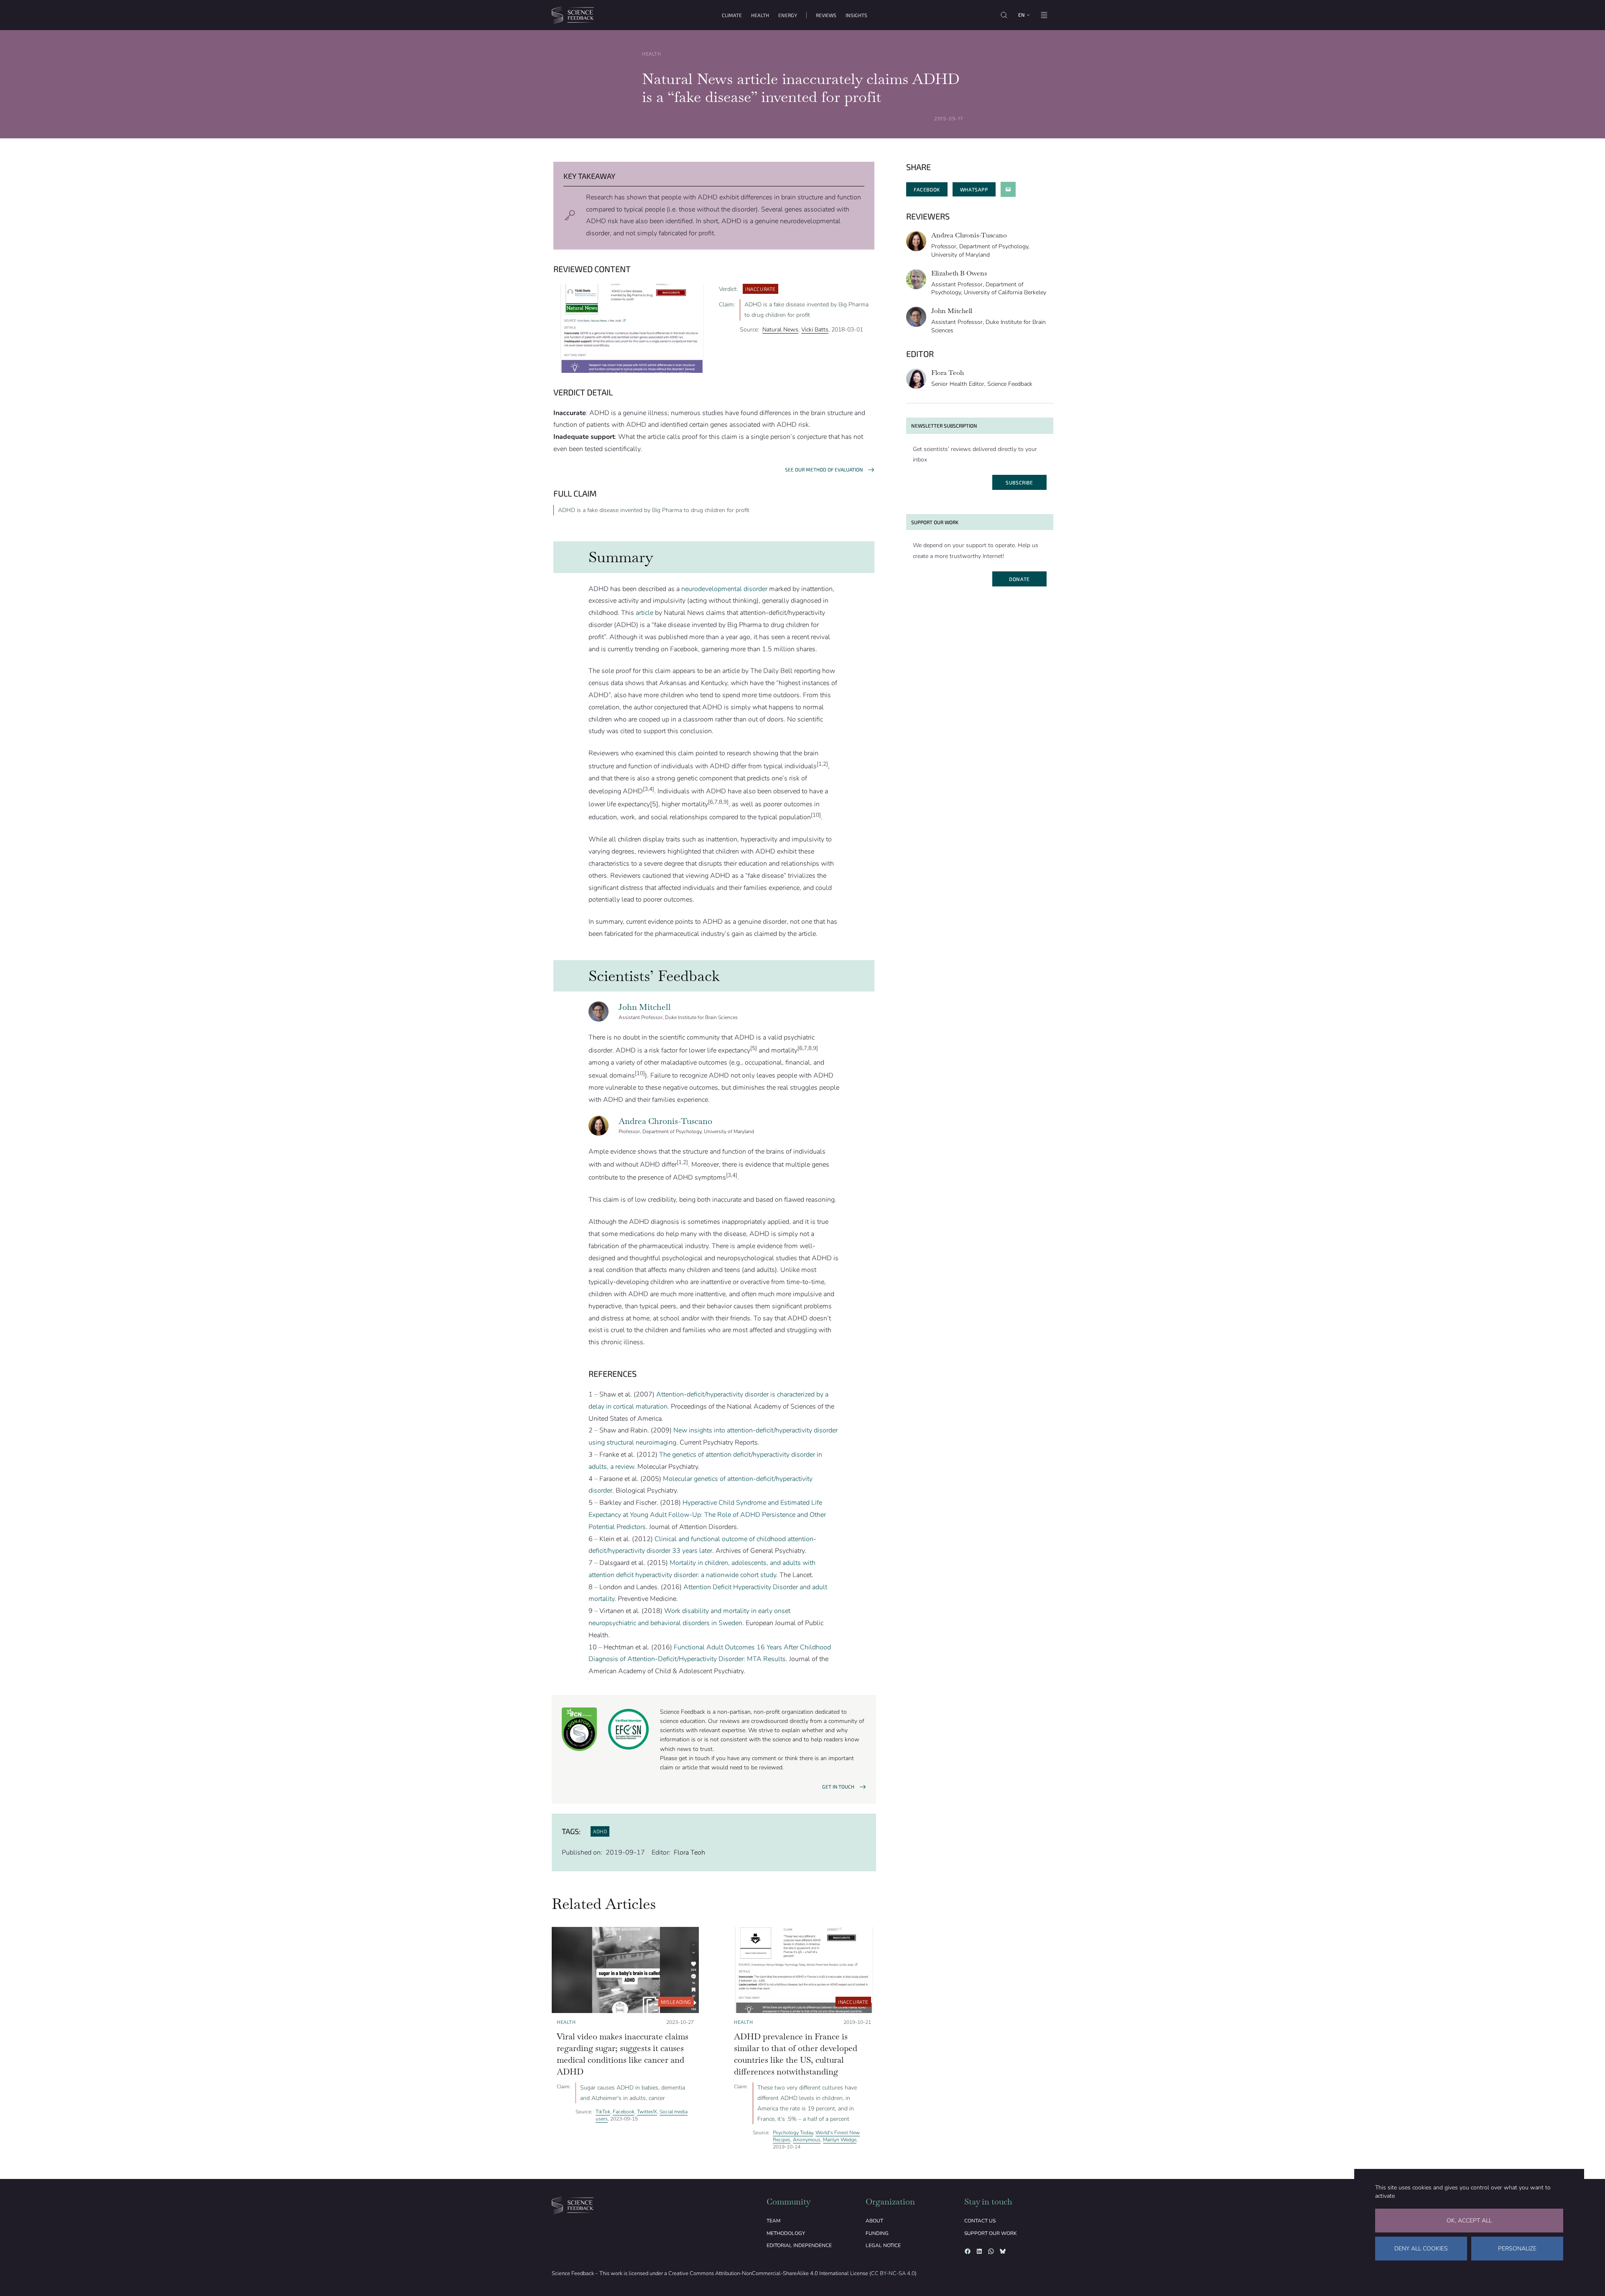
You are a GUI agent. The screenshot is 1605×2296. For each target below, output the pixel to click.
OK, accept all (1469, 2221)
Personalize (1517, 2249)
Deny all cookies (1421, 2249)
